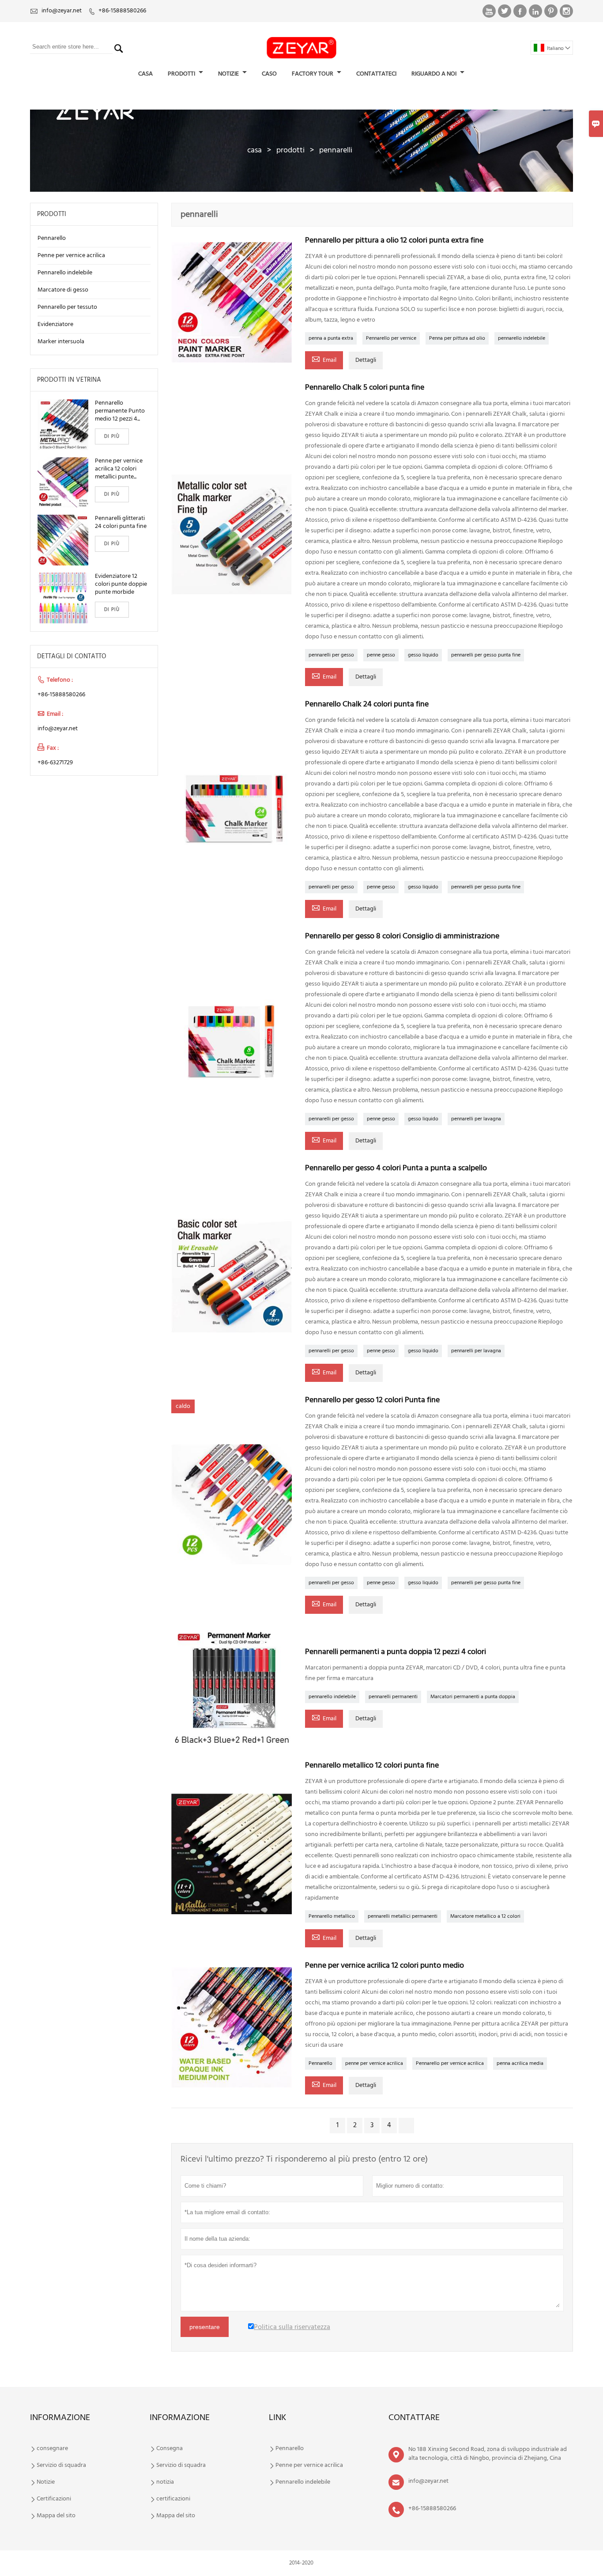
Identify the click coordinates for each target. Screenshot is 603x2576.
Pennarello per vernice (391, 338)
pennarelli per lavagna (476, 1119)
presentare (205, 2327)
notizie (229, 74)
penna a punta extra (331, 338)
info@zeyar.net (62, 11)
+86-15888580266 (122, 11)
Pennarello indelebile (65, 273)
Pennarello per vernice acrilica (450, 2064)
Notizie (46, 2482)
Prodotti (182, 74)
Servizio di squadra (61, 2466)
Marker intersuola (61, 342)
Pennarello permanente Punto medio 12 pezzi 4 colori (120, 411)
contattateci (376, 74)
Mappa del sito (56, 2516)
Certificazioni (54, 2499)
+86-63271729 (55, 763)
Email (324, 360)
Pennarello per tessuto (67, 307)
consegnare (52, 2449)
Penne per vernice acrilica (71, 256)
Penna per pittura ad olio (457, 338)
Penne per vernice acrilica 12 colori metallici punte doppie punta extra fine (120, 469)
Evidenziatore (55, 324)
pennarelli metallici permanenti (403, 1916)
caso (269, 74)
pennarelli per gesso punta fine (486, 655)
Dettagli (366, 360)
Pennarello (320, 2064)
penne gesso (381, 655)
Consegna (170, 2449)
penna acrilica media (520, 2064)
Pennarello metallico (332, 1916)
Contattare (414, 2418)
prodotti (290, 150)
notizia (165, 2482)
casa (145, 74)
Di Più (112, 436)
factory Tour (313, 74)
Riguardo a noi (435, 74)
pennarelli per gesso (331, 655)
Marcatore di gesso (63, 290)
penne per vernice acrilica (374, 2064)
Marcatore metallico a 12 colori (485, 1916)
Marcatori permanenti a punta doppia (473, 1697)
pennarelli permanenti (393, 1697)
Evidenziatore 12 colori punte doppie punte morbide (121, 584)
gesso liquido (423, 655)
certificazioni (173, 2499)
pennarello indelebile (522, 338)
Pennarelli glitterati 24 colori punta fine (121, 523)
